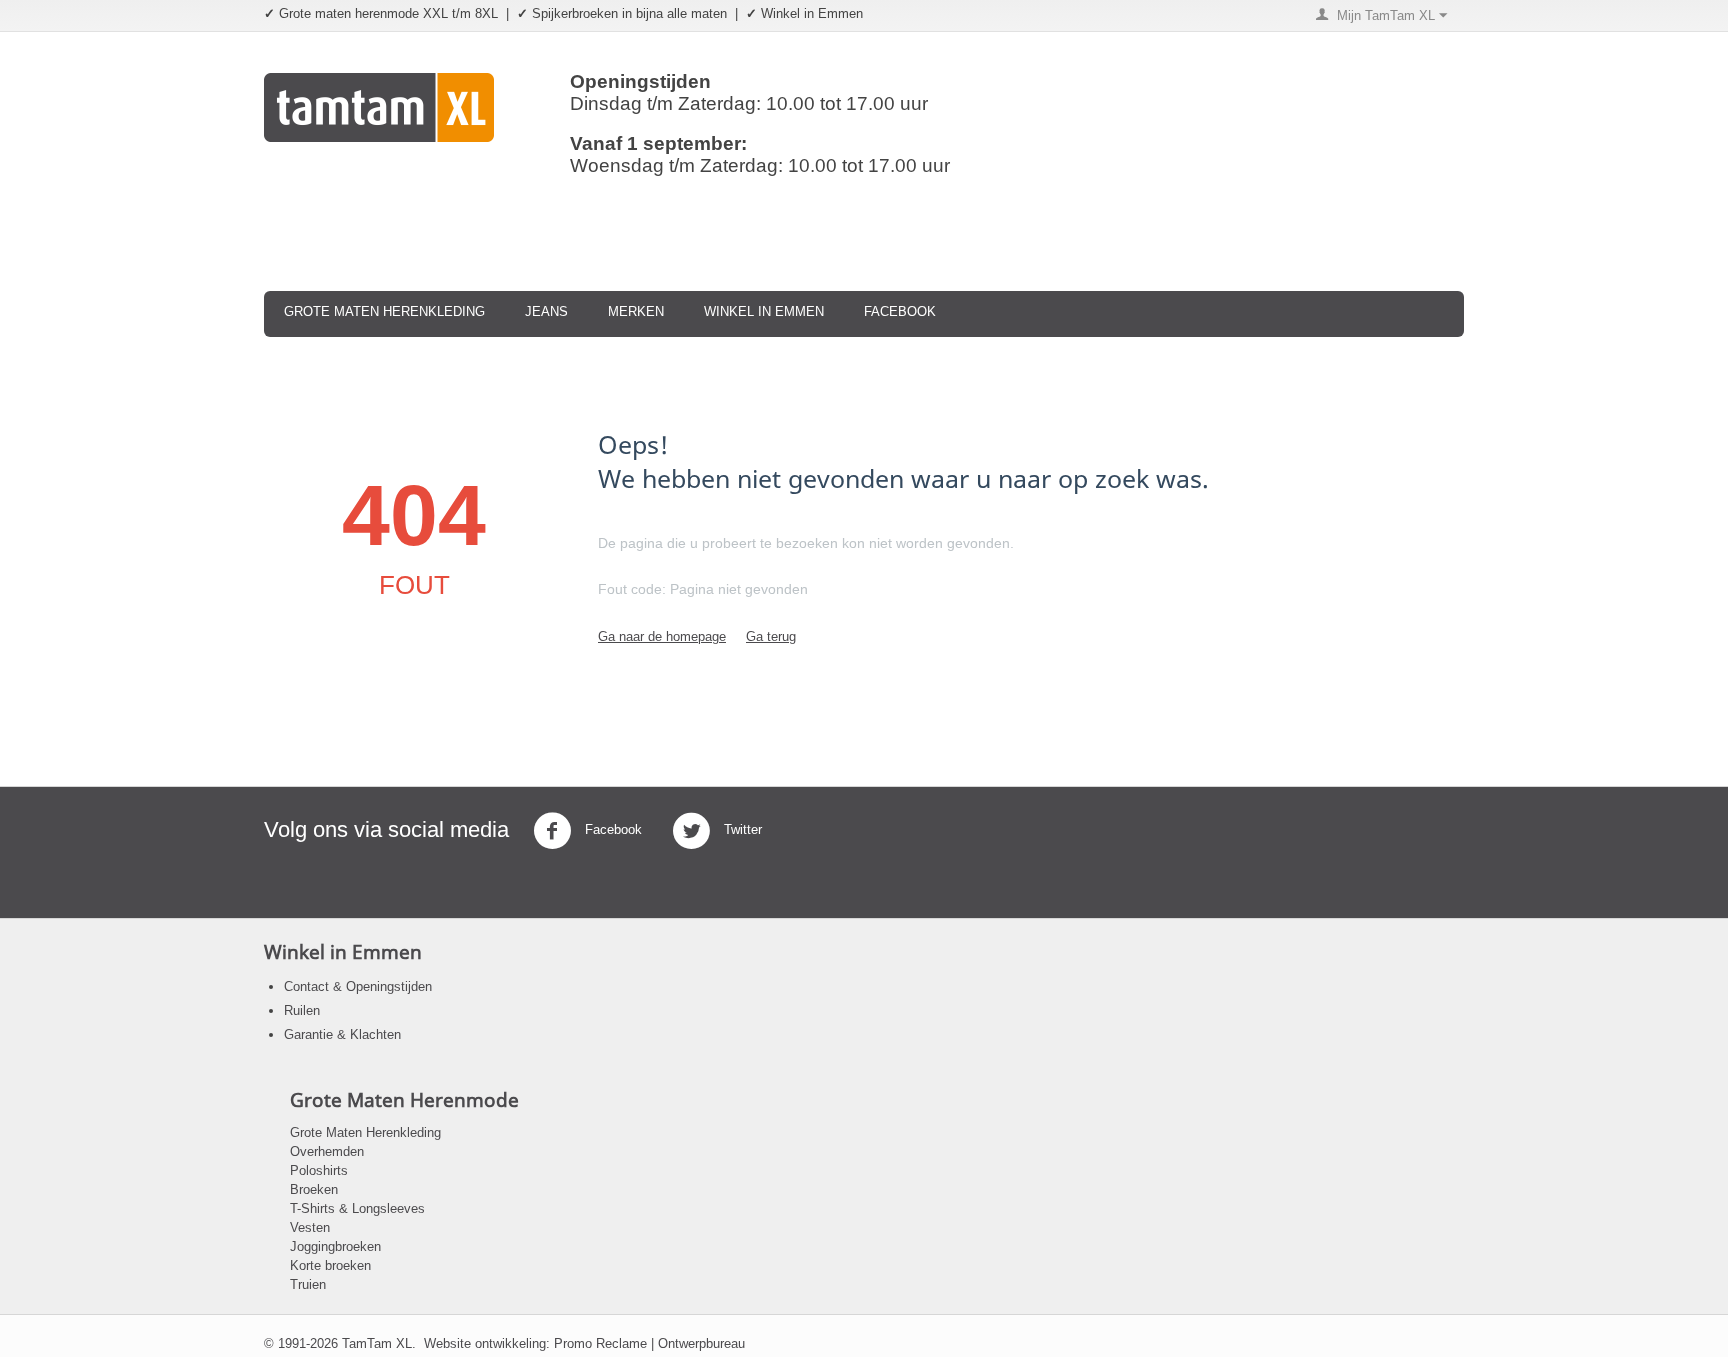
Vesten (310, 1227)
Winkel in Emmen (764, 311)
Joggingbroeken (335, 1246)
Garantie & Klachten (342, 1034)
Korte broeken (330, 1265)
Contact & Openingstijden (358, 986)
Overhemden (327, 1151)
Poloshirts (319, 1170)
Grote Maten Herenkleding (384, 311)
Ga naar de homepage (662, 636)
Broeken (314, 1189)
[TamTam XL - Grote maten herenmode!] (379, 106)
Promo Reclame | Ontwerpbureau (649, 1343)
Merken (636, 311)
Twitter (741, 829)
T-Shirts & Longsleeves (357, 1208)
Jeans (546, 311)
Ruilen (302, 1010)
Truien (308, 1284)
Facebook (900, 311)
